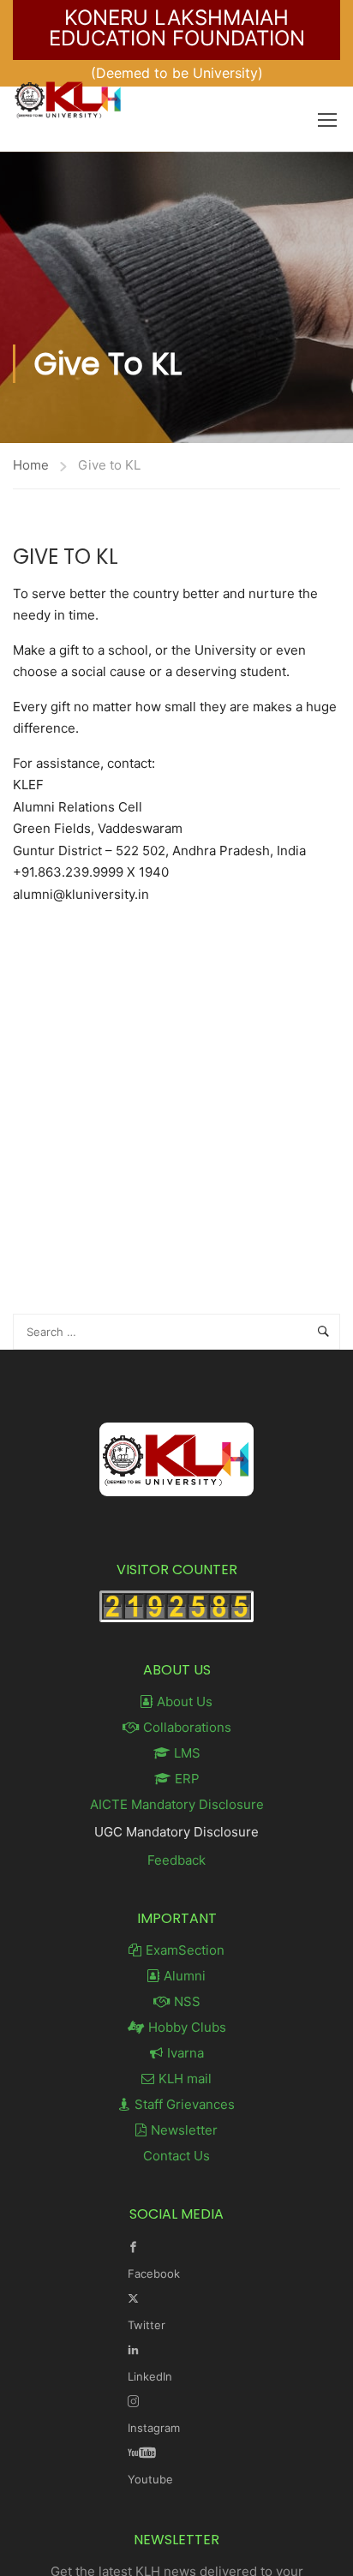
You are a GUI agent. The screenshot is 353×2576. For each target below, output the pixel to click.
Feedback (176, 1860)
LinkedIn (150, 2376)
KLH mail (185, 2079)
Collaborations (187, 1727)
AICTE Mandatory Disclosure (177, 1804)
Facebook (154, 2273)
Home (31, 465)
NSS (187, 2001)
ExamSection (185, 1950)
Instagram (154, 2428)
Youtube (150, 2479)
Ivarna (185, 2053)
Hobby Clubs (187, 2027)
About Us (185, 1701)
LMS (187, 1753)
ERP (187, 1779)
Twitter (147, 2325)
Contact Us (176, 2156)
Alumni (185, 1976)
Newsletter (184, 2130)
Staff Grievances (185, 2104)
